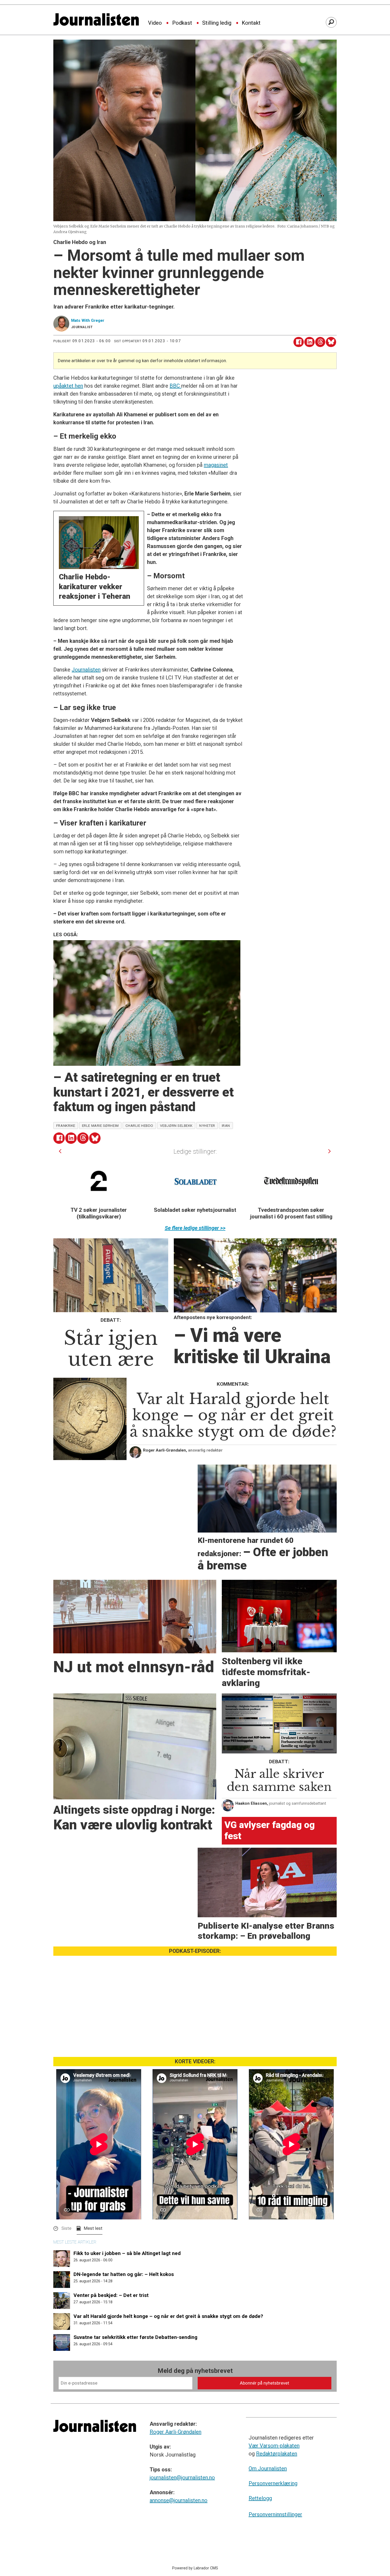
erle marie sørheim (100, 1126)
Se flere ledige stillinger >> (195, 1228)
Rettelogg (260, 2498)
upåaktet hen (68, 386)
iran (226, 1126)
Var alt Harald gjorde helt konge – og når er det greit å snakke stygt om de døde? (168, 2316)
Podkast (182, 23)
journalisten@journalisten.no (182, 2477)
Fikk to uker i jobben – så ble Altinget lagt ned (127, 2253)
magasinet (216, 465)
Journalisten (86, 670)
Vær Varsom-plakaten (274, 2446)
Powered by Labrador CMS (195, 2568)
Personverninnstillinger (275, 2514)
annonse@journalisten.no (179, 2500)
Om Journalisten (268, 2468)
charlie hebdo (139, 1126)
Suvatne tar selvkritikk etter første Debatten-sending (135, 2337)
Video (155, 23)
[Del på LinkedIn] (309, 342)
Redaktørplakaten (277, 2454)
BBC (175, 386)
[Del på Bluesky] (331, 342)
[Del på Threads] (320, 342)
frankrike (66, 1126)
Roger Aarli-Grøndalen (175, 2432)
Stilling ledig (217, 23)
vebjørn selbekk (176, 1126)
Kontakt (251, 23)
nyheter (207, 1126)
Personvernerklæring (273, 2483)
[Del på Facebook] (299, 342)
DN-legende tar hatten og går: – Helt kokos (124, 2274)
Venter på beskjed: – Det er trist (111, 2295)
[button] (60, 1151)
